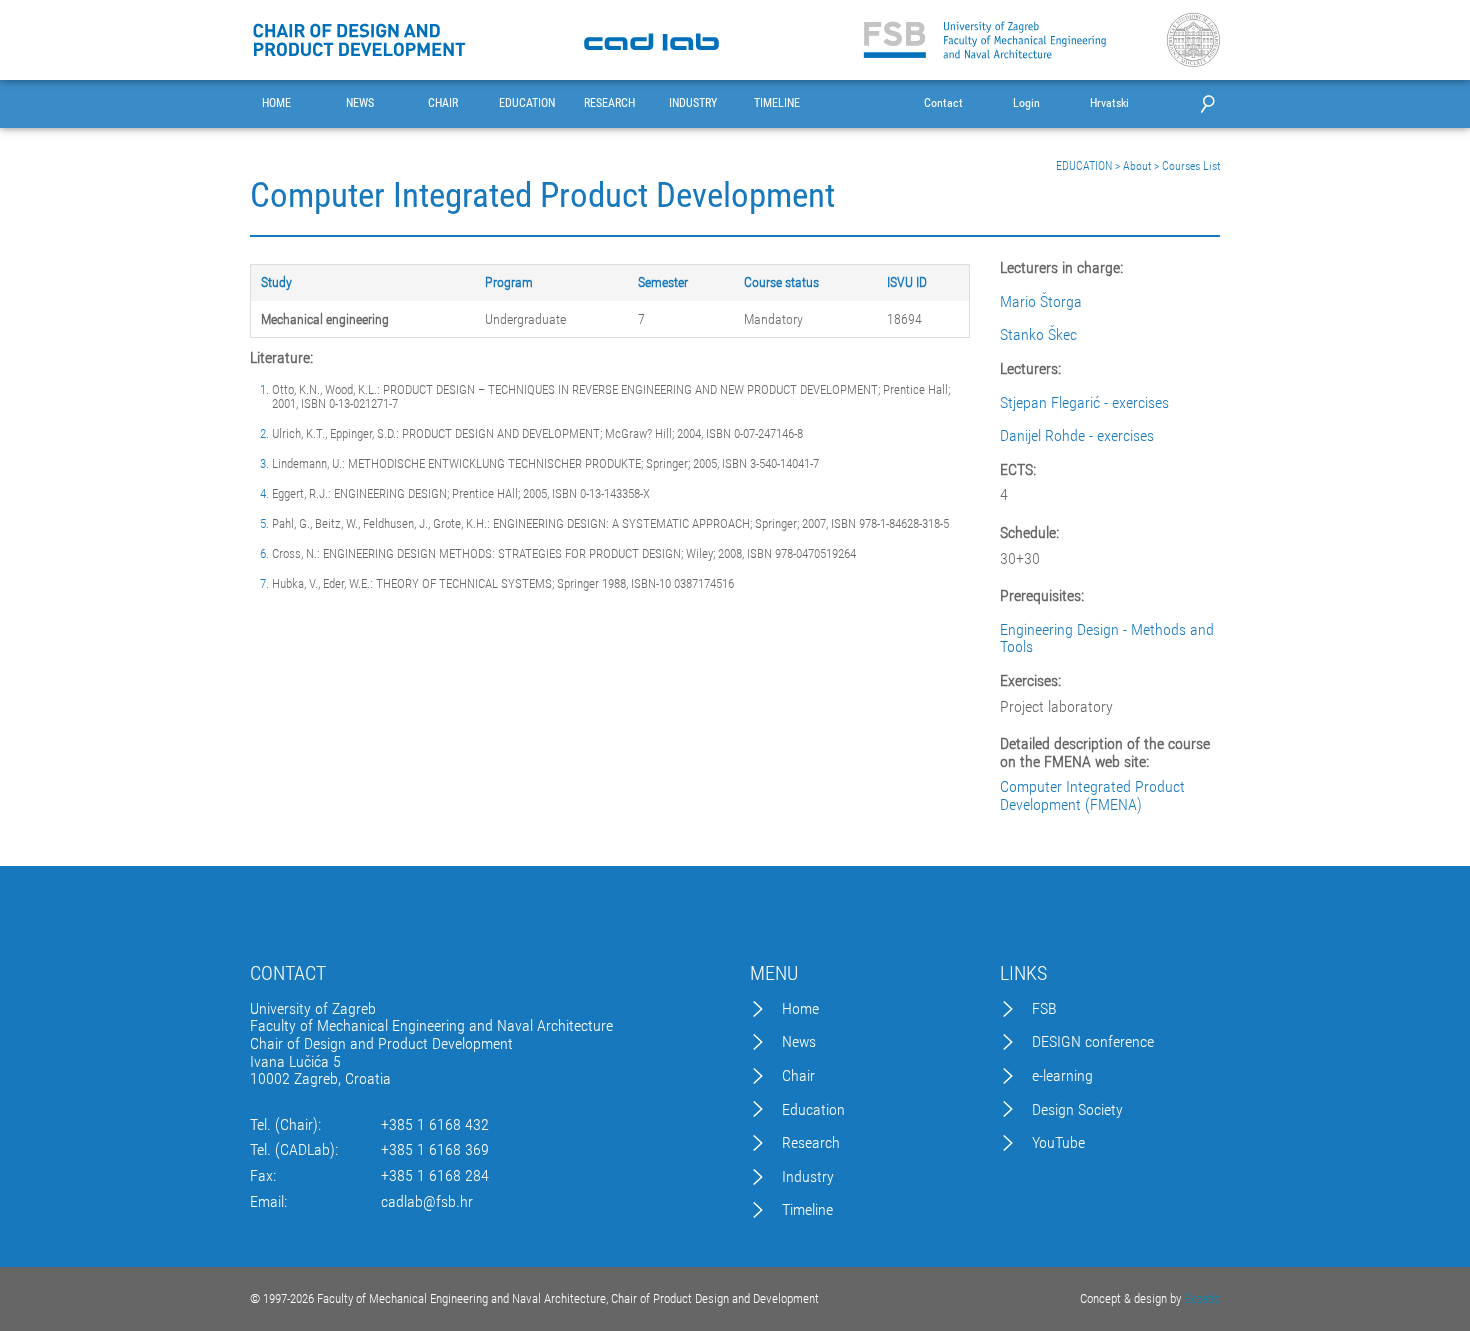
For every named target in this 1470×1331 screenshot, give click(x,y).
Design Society (1077, 1110)
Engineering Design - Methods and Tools (1107, 638)
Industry (808, 1177)
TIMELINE (777, 103)
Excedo (1202, 1298)
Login (1026, 103)
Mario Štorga (1041, 302)
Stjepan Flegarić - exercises (1084, 403)
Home (800, 1009)
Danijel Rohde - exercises (1077, 436)
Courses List (1191, 166)
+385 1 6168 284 (435, 1176)
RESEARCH (609, 103)
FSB (1044, 1009)
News (799, 1042)
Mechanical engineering (325, 319)
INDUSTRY (693, 103)
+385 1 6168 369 (435, 1150)
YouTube (1058, 1143)
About (1137, 166)
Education (813, 1110)
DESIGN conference (1093, 1042)
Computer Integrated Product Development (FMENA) (1092, 795)
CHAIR (443, 103)
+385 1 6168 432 (435, 1125)
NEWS (360, 103)
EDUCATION (527, 103)
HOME (276, 103)
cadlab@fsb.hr (427, 1202)
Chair (798, 1076)
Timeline (807, 1210)
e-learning (1062, 1076)
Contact (943, 103)
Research (811, 1143)
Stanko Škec (1038, 335)
